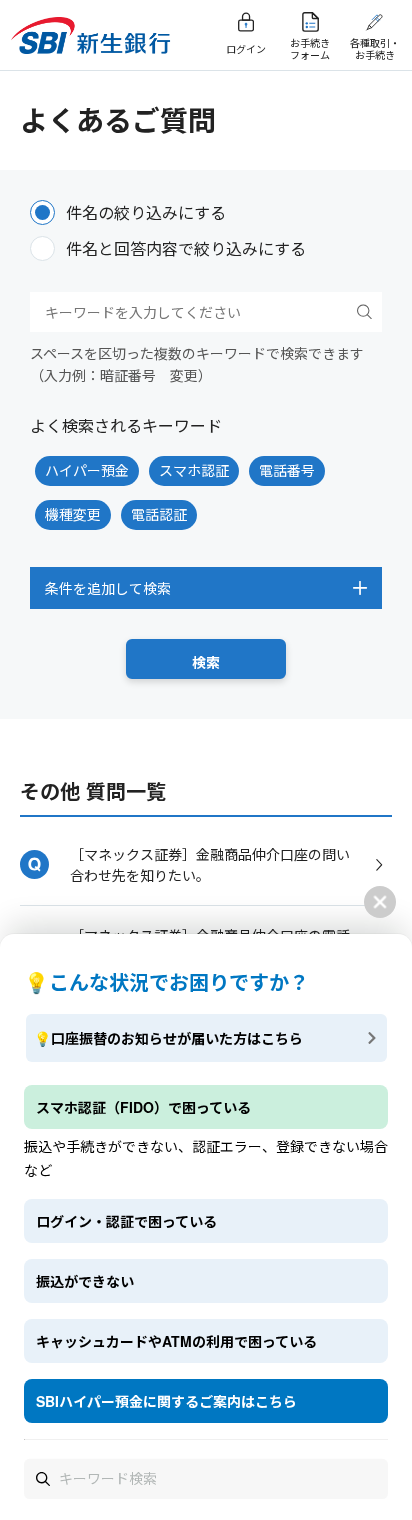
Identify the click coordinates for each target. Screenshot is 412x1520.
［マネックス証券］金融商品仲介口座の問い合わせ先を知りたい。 (210, 864)
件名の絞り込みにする (146, 212)
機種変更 (73, 514)
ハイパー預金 (87, 470)
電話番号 (287, 470)
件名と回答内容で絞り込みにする (186, 248)
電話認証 (159, 514)
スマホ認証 (194, 470)
